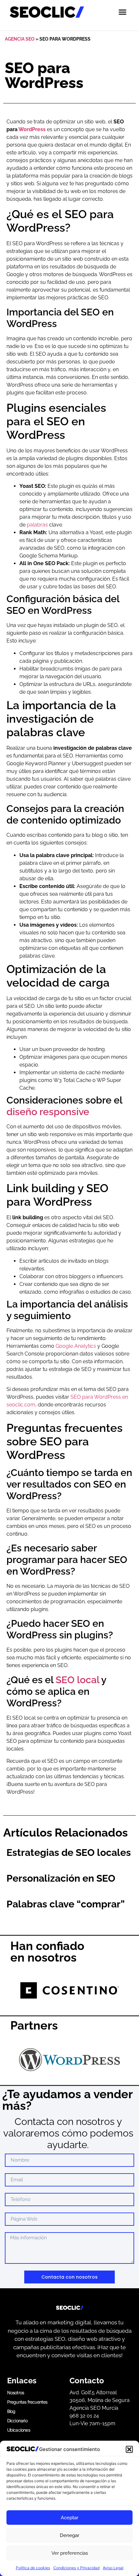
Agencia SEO (20, 39)
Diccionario (17, 2421)
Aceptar (69, 2518)
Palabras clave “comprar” (66, 1904)
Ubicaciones (19, 2430)
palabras (37, 525)
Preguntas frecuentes (27, 2402)
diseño (23, 1112)
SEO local (77, 1680)
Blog (11, 2411)
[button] (129, 2449)
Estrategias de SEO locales (69, 1852)
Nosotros (16, 2393)
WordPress (32, 129)
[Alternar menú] (123, 12)
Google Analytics (76, 1346)
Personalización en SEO (61, 1878)
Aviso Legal (113, 2568)
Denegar (69, 2535)
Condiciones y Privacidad (76, 2568)
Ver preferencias (70, 2553)
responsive (64, 1112)
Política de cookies (33, 2568)
